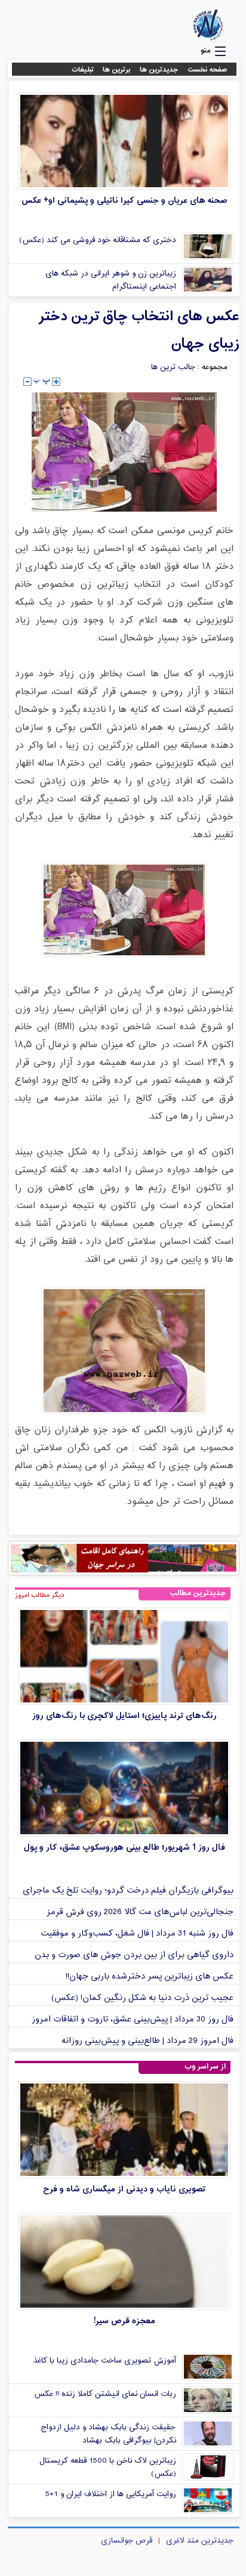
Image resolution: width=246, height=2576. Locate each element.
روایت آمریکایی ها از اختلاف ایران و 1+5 (111, 2494)
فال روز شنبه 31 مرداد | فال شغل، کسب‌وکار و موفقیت (137, 1933)
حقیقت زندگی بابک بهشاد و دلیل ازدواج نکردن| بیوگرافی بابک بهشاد (108, 2434)
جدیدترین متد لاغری (200, 2541)
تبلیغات (83, 70)
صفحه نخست (207, 70)
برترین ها (117, 70)
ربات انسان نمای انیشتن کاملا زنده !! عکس (105, 2394)
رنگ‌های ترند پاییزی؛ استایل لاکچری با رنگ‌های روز (124, 1716)
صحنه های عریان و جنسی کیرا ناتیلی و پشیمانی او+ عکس (124, 201)
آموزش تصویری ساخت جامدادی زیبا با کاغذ (105, 2361)
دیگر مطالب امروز (40, 1595)
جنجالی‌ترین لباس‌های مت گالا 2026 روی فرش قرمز (140, 1912)
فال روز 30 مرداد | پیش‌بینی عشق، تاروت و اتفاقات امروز (133, 2019)
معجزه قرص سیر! (124, 2321)
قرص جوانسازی (127, 2541)
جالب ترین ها (173, 367)
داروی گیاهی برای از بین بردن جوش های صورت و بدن (134, 1955)
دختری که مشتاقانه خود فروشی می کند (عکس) (98, 240)
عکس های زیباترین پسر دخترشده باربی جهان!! (150, 1976)
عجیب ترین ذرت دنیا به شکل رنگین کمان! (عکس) (142, 1998)
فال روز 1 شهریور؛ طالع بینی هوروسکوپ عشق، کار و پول (124, 1848)
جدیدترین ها (159, 70)
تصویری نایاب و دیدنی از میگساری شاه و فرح (124, 2189)
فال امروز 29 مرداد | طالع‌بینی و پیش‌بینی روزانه (147, 2041)
